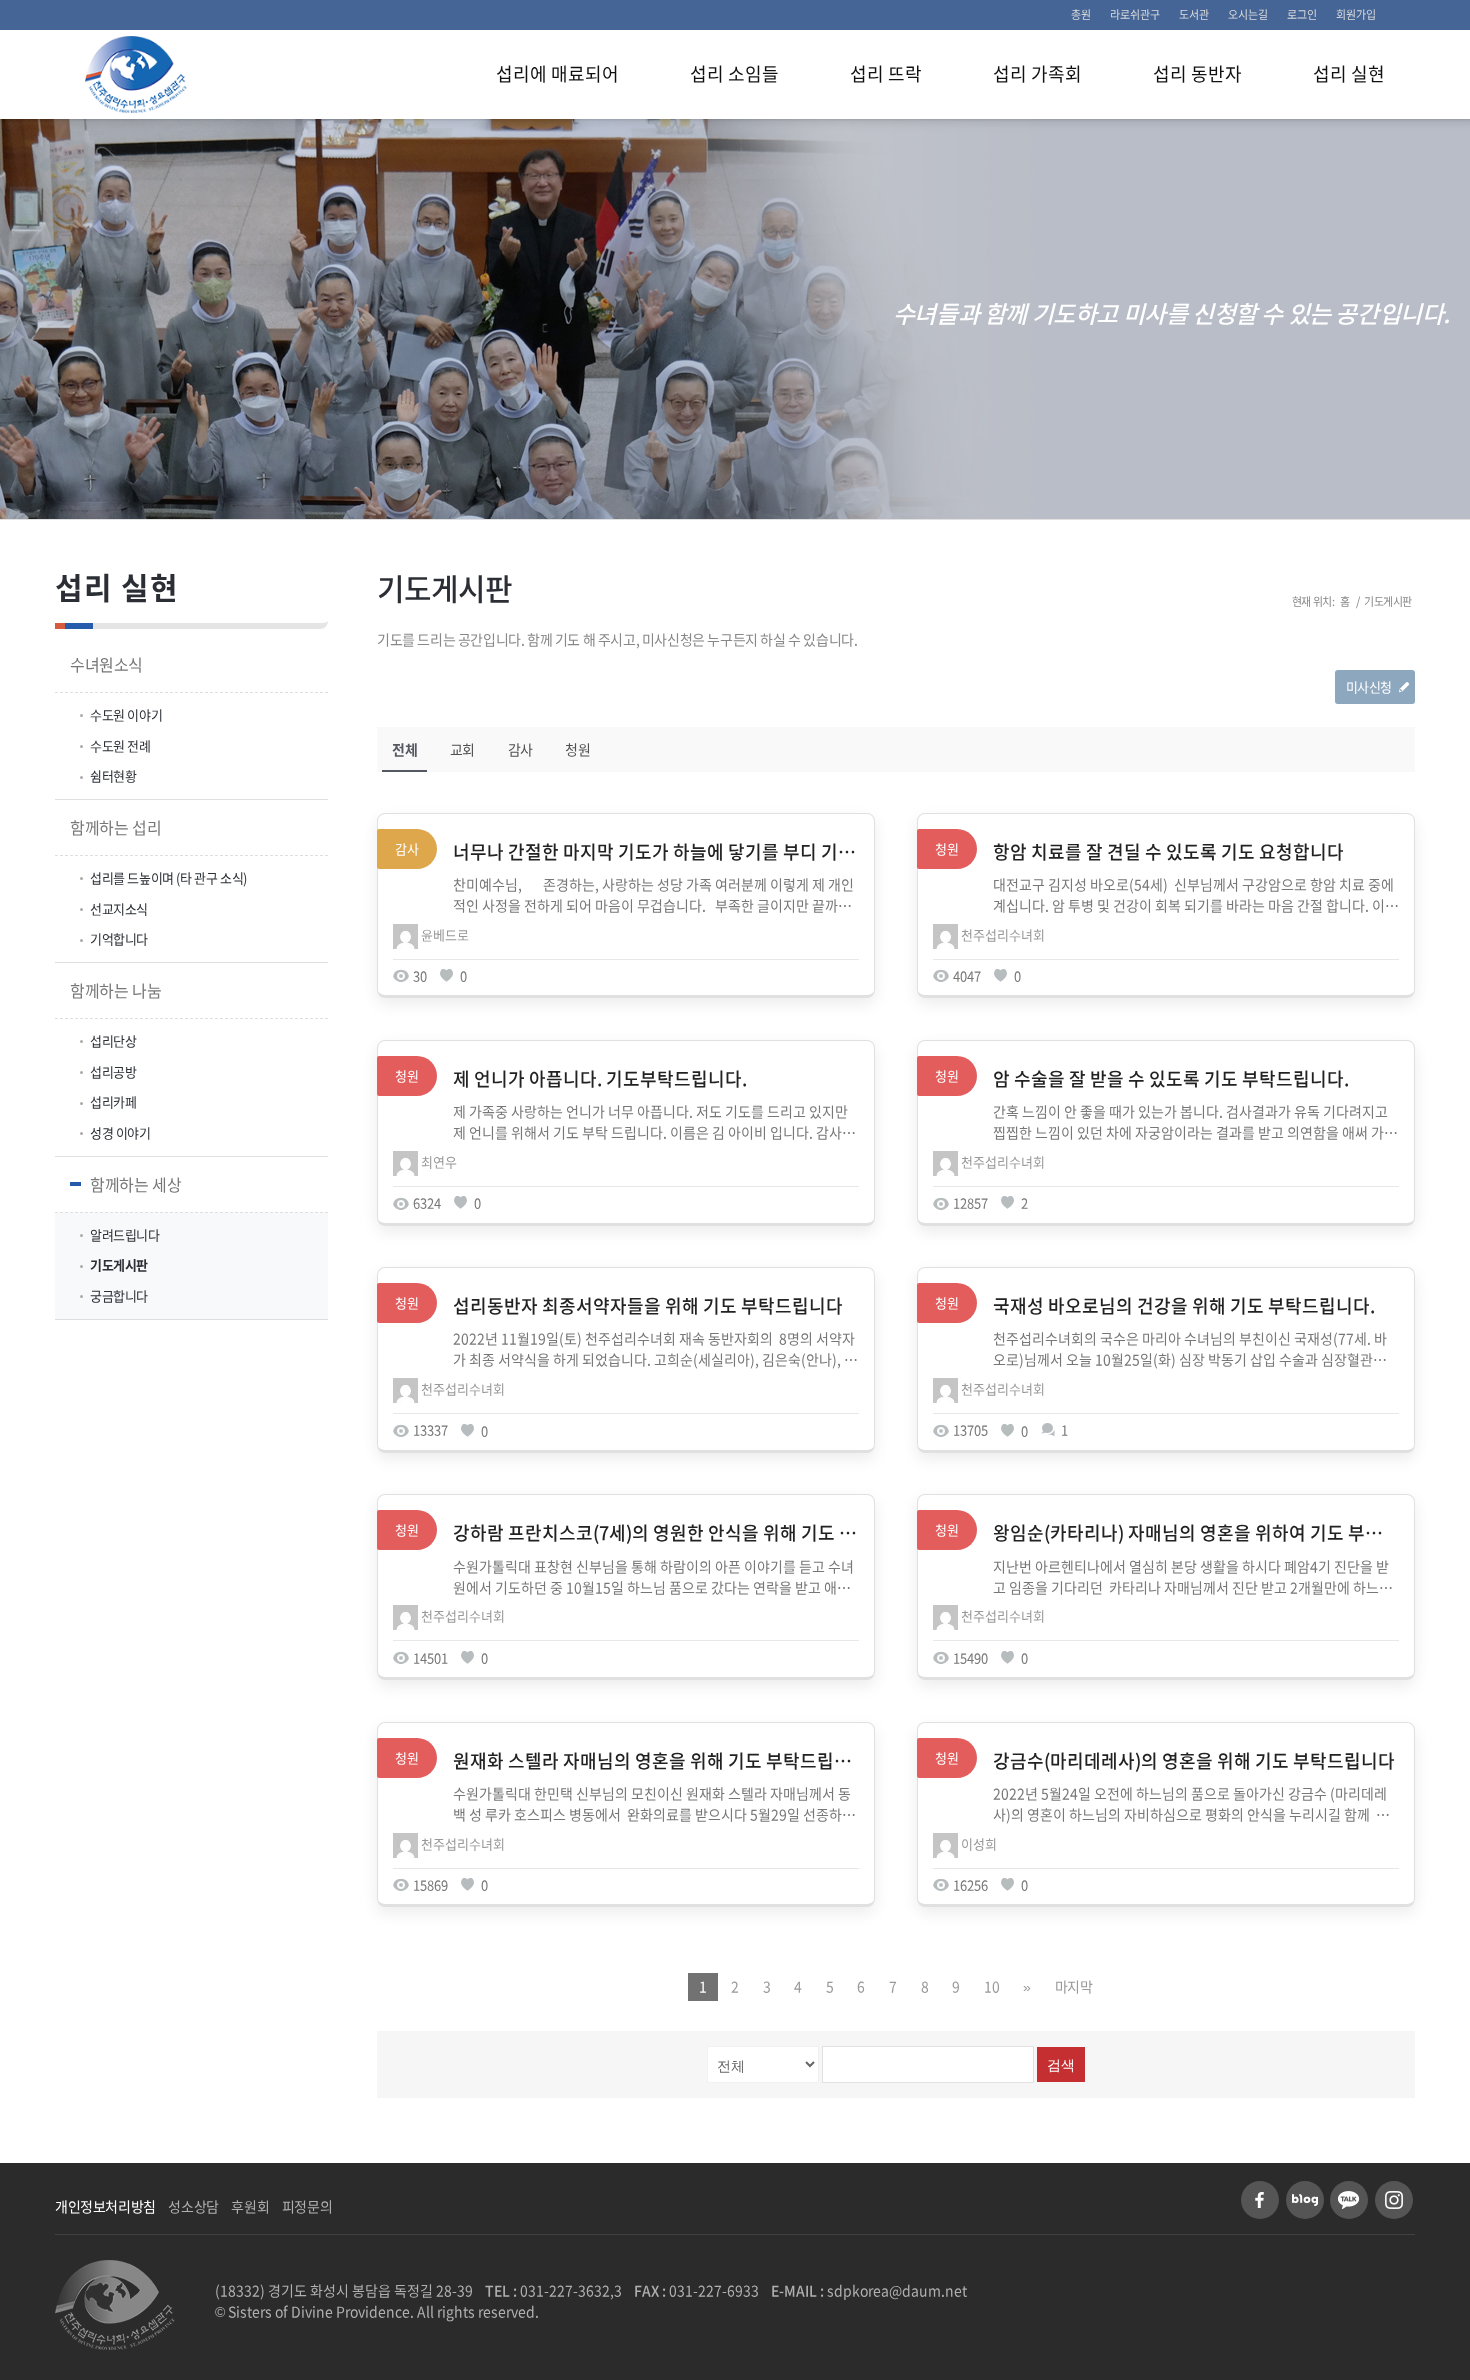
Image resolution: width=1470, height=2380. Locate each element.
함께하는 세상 (135, 1184)
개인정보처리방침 (105, 2206)
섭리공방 (113, 1071)
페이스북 (1260, 2200)
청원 (577, 749)
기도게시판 (444, 587)
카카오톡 (1349, 2200)
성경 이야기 (120, 1132)
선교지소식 (119, 908)
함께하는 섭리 (115, 827)
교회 (462, 749)
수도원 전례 (120, 745)
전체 (404, 749)
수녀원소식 (106, 664)
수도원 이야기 (126, 714)
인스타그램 (1394, 2200)
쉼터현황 (113, 775)
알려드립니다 (125, 1234)
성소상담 (193, 2206)
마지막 (1074, 1986)
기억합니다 (119, 938)
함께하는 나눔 (115, 990)
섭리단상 (113, 1040)
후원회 (250, 2206)
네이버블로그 (1305, 2200)
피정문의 (307, 2206)
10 (991, 1986)
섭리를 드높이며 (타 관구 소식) (168, 877)
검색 (1061, 2065)
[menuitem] (1081, 15)
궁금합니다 (119, 1295)
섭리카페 (113, 1101)
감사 (520, 749)
